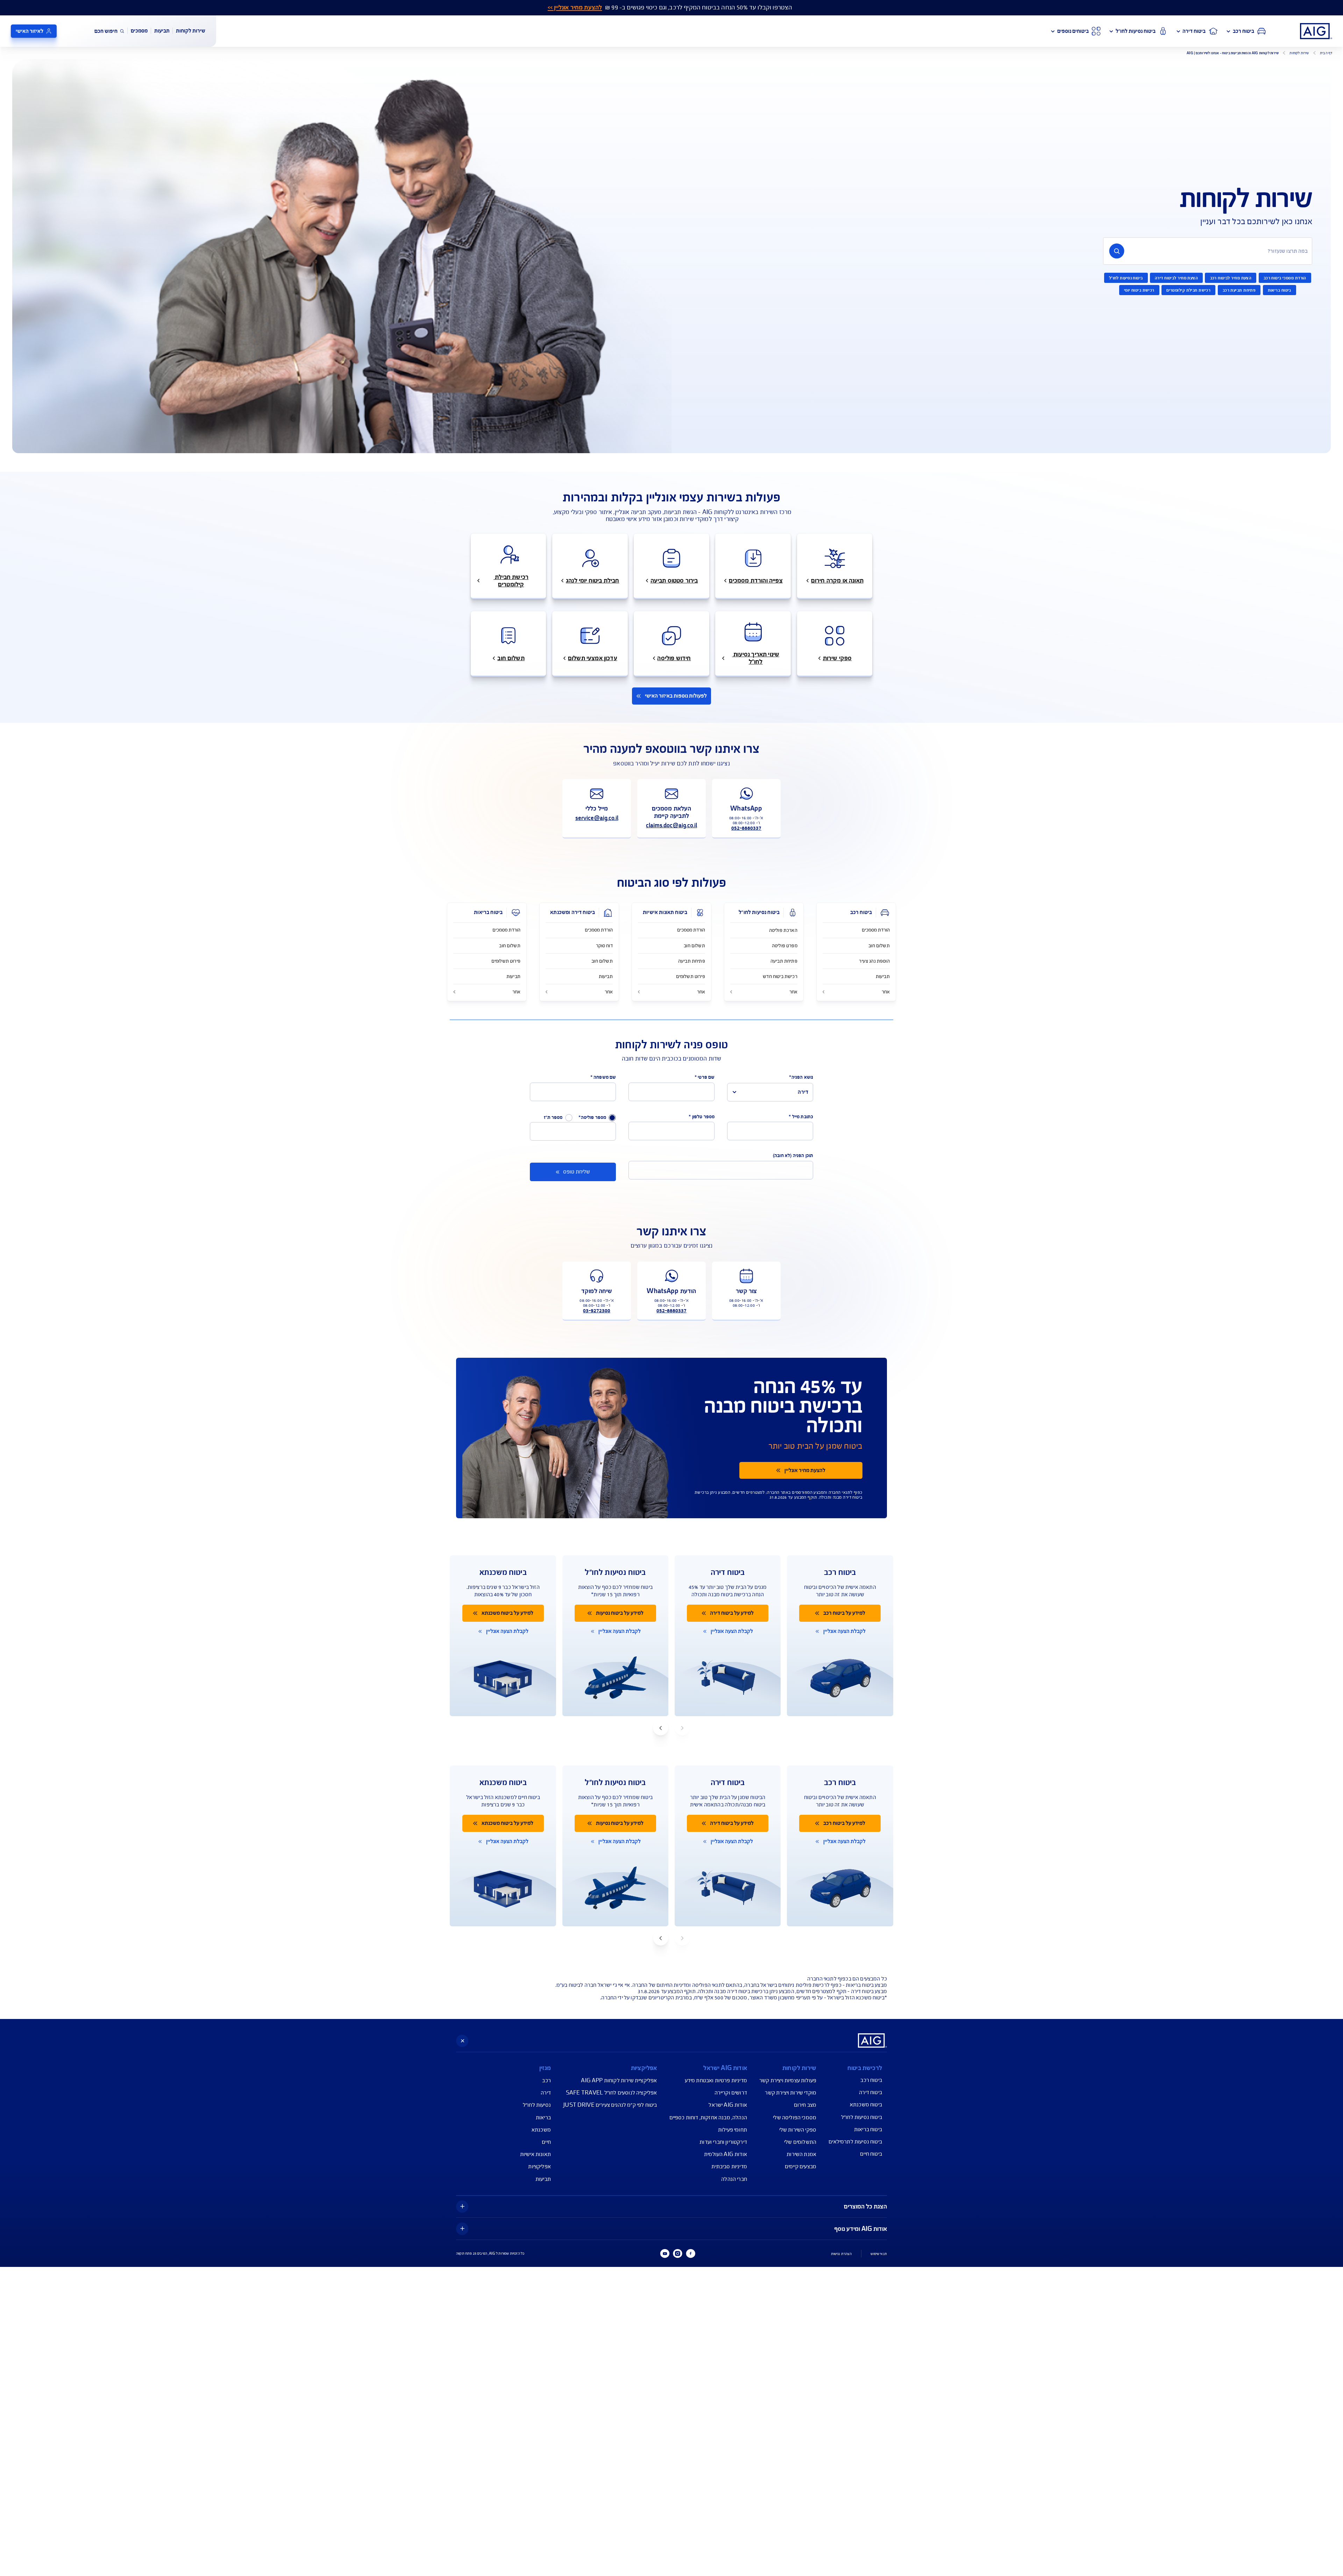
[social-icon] (690, 2254)
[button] (661, 1728)
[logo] (1316, 31)
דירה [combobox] (803, 1092)
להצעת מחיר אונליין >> (575, 8)
